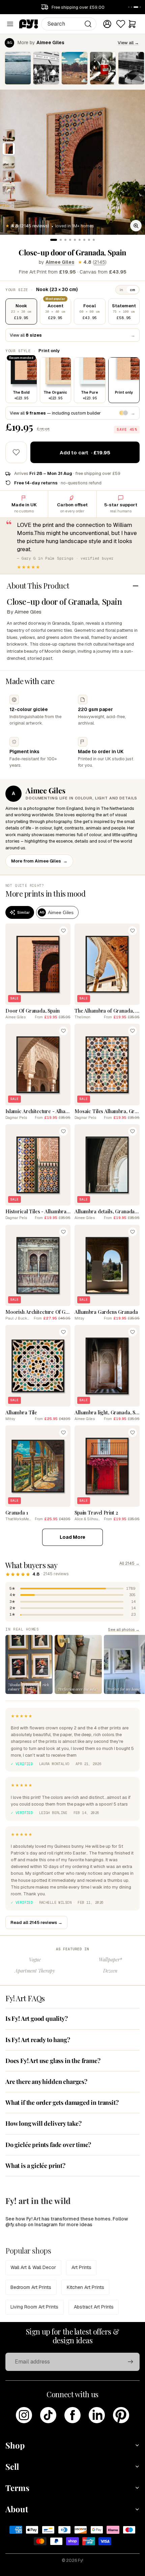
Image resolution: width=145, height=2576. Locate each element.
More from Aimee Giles (39, 861)
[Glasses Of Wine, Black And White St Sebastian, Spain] (131, 68)
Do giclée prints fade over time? (48, 2145)
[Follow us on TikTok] (48, 2415)
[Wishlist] (121, 24)
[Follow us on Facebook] (72, 2415)
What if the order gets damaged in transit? (62, 2102)
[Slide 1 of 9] (9, 135)
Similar (23, 912)
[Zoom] (136, 226)
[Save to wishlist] (16, 452)
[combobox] (69, 24)
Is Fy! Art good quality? (37, 2018)
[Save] (63, 931)
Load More (72, 1537)
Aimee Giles (60, 262)
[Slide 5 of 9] (9, 189)
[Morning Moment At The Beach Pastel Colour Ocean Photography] (18, 68)
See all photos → (124, 1629)
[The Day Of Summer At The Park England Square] (75, 68)
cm (133, 290)
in (121, 290)
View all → (128, 43)
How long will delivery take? (43, 2123)
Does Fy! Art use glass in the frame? (53, 2061)
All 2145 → (129, 1563)
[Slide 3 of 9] (9, 162)
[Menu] (10, 24)
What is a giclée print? (35, 2165)
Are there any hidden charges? (46, 2082)
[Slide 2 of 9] (9, 149)
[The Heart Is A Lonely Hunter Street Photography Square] (46, 68)
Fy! (81, 2560)
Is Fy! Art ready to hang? (38, 2040)
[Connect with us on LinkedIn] (97, 2415)
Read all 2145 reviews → (36, 1922)
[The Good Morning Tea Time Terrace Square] (103, 68)
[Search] (88, 24)
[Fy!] (29, 24)
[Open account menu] (107, 24)
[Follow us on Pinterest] (121, 2415)
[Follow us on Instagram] (24, 2415)
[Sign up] (130, 2362)
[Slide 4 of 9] (9, 176)
